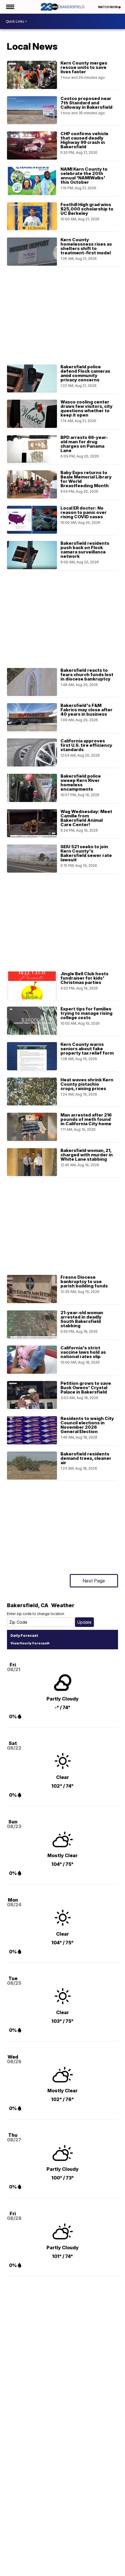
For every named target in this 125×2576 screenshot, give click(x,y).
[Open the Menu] (10, 7)
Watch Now (108, 7)
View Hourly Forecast (29, 1643)
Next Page (94, 1581)
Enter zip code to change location (36, 1614)
